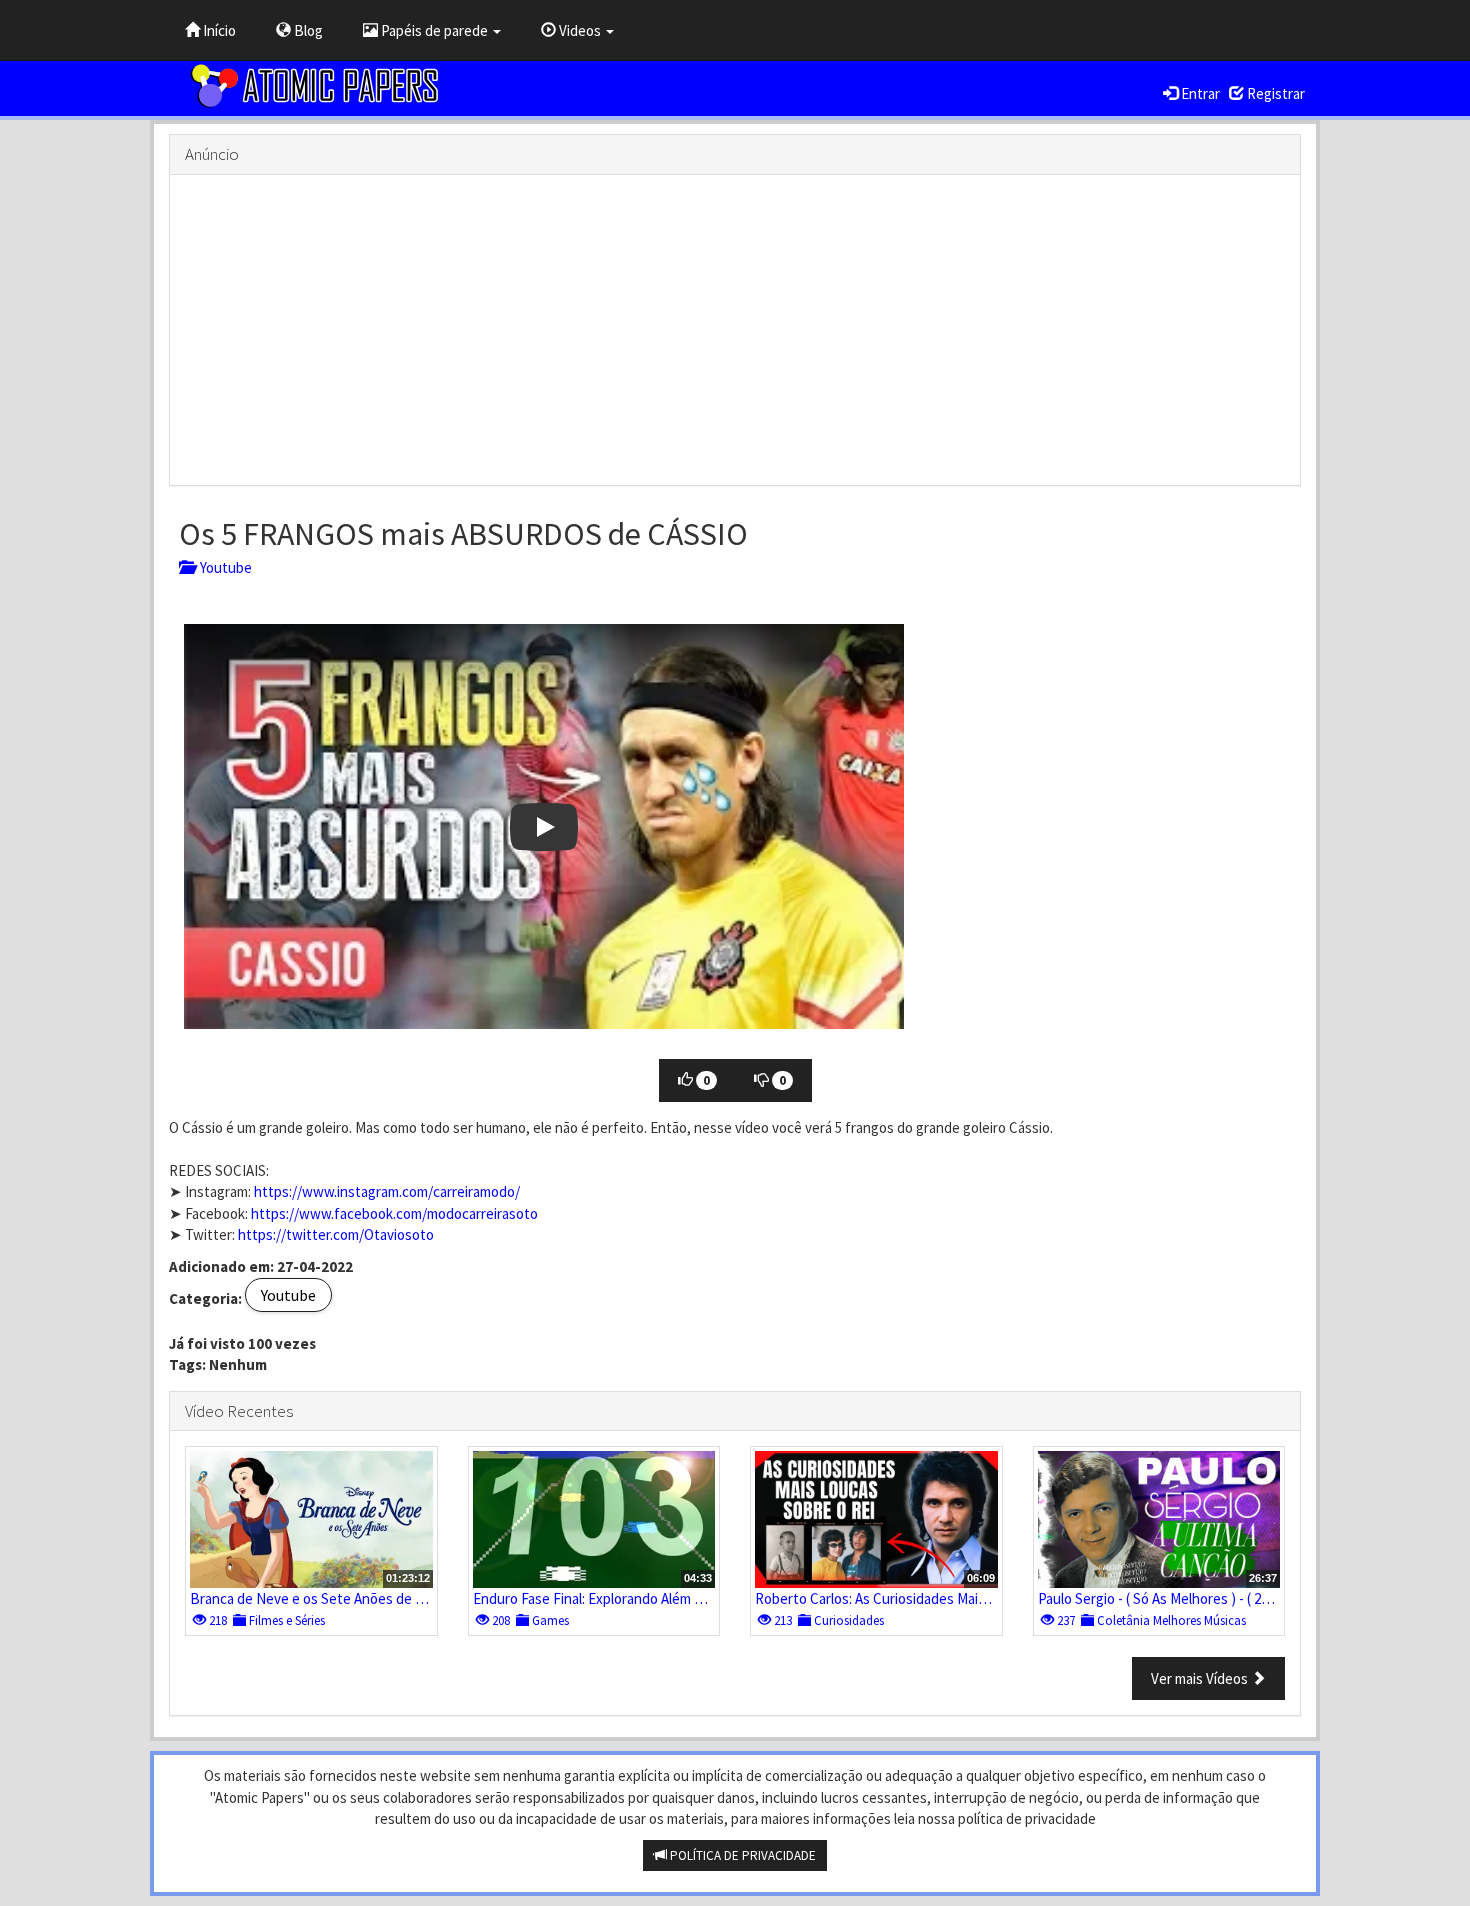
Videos (580, 30)
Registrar (1274, 93)
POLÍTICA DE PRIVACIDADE (741, 1855)
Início (218, 30)
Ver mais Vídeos (1201, 1678)
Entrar (1199, 93)
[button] (544, 826)
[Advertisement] (735, 330)
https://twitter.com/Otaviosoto (336, 1234)
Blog (307, 30)
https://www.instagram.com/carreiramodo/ (387, 1191)
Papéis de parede (434, 30)
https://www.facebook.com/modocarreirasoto (394, 1213)
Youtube (223, 567)
